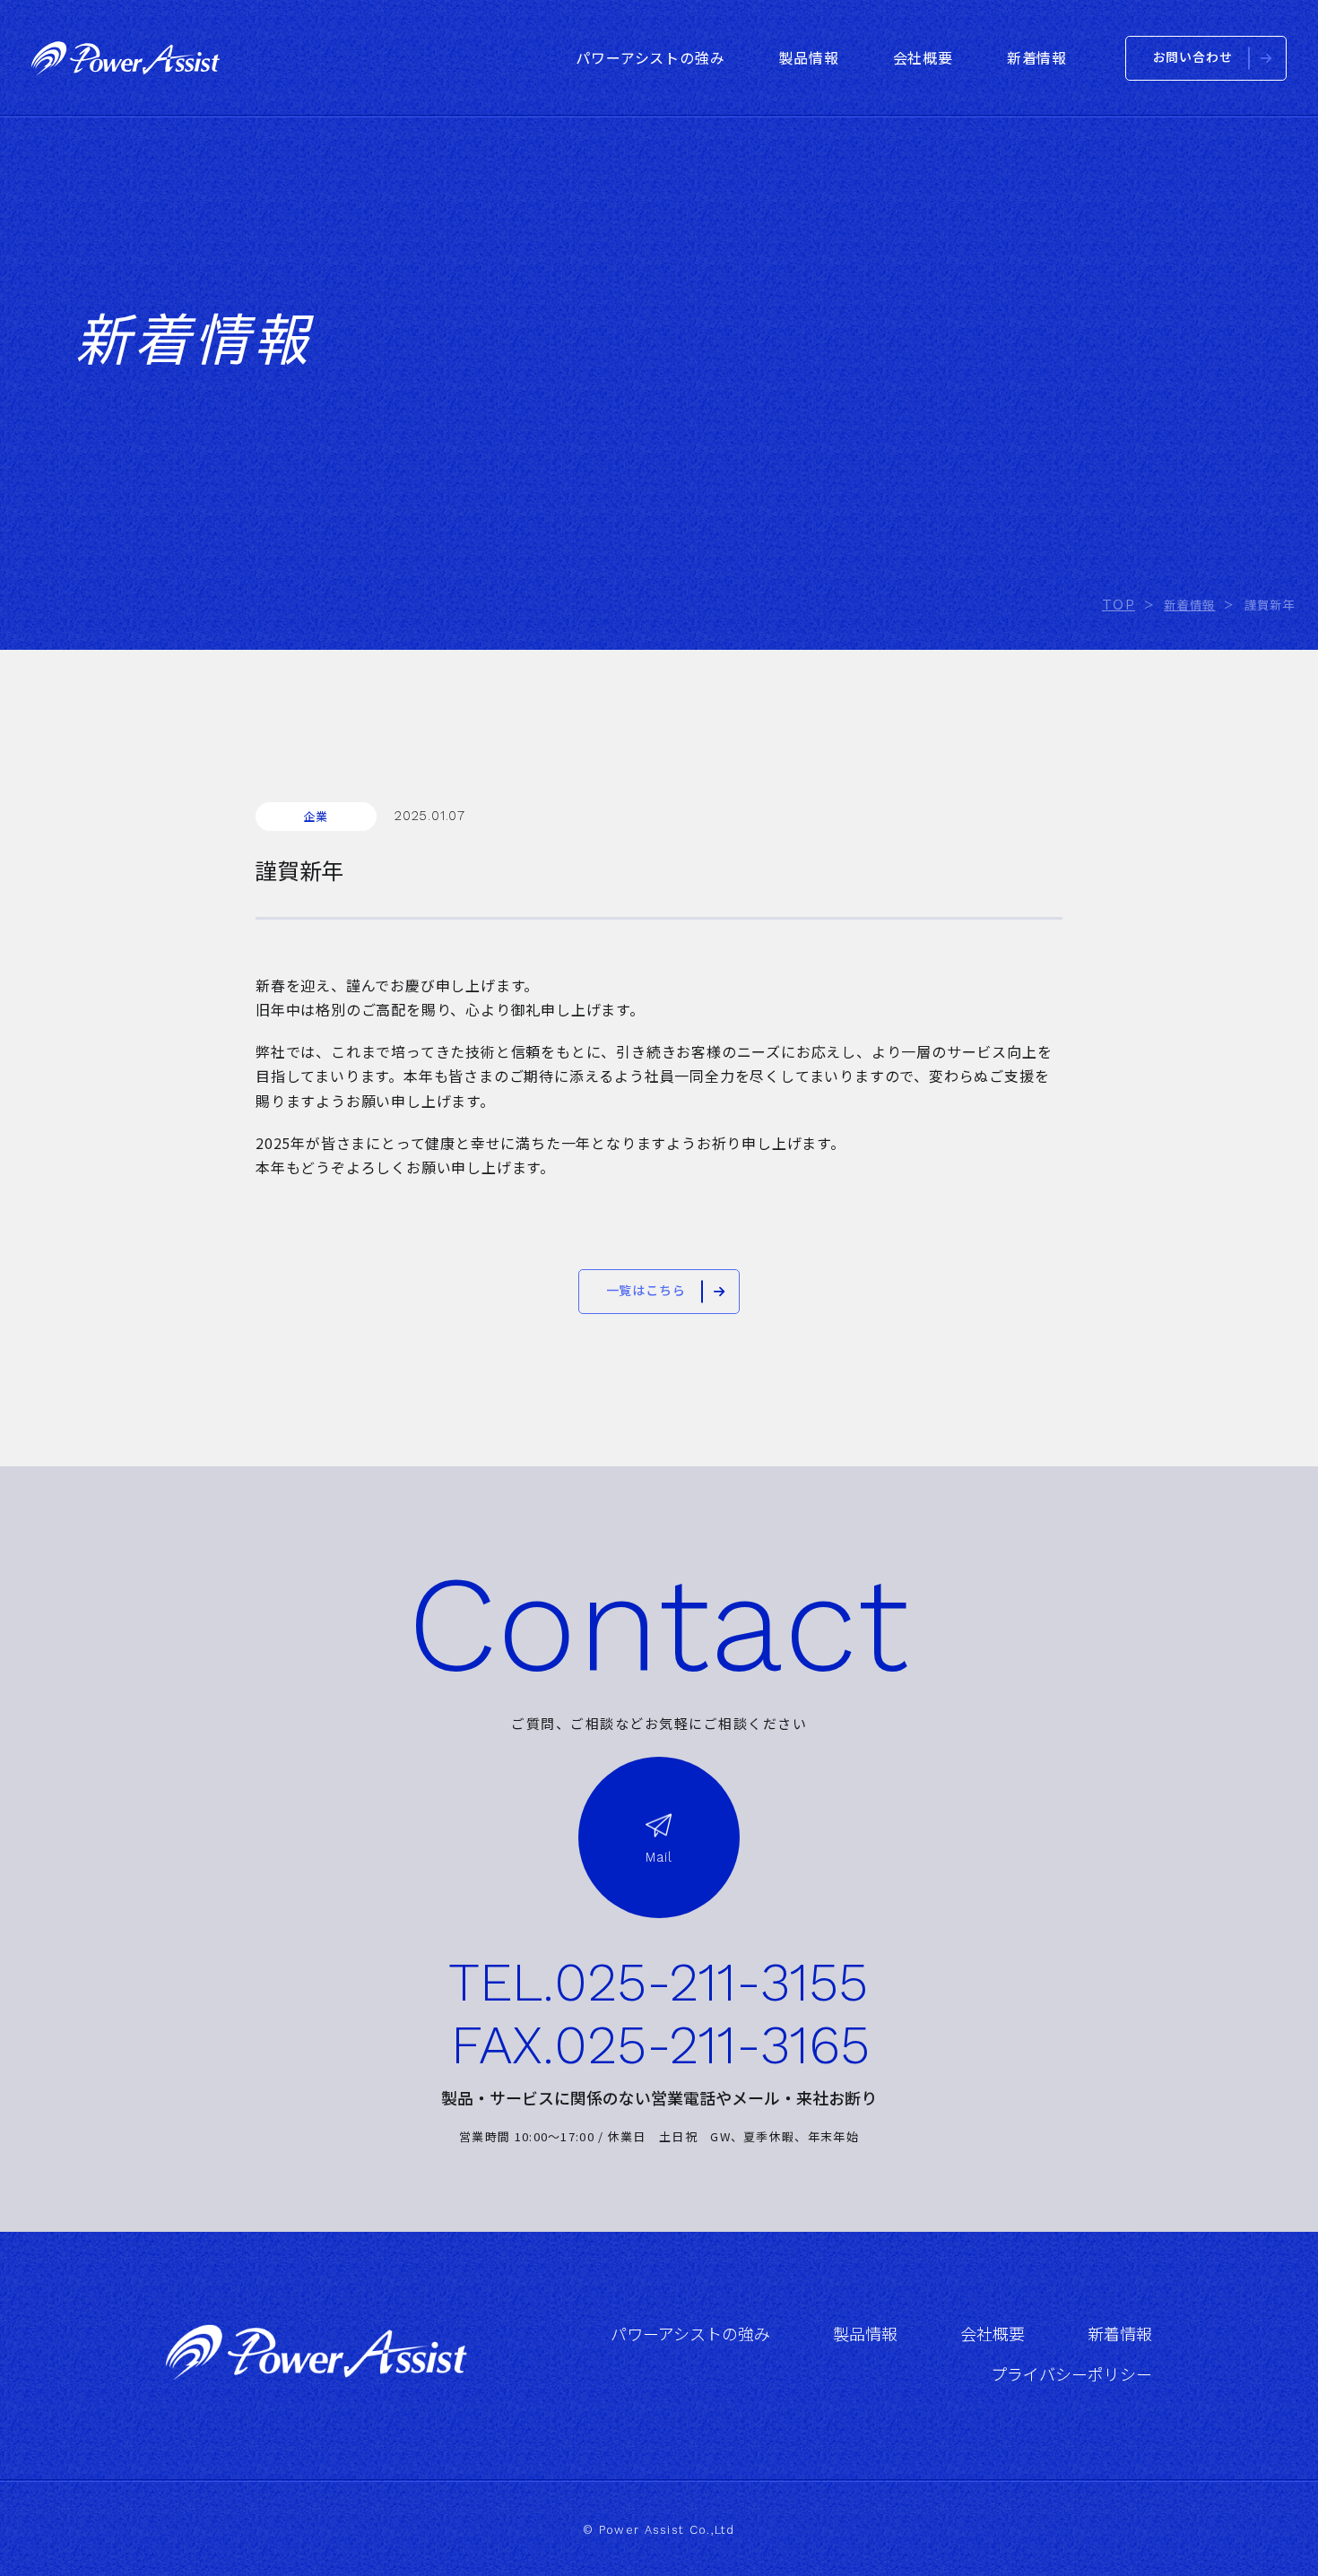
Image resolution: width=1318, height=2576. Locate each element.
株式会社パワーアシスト (126, 58)
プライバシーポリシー (1071, 2375)
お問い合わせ (1193, 57)
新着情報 (1120, 2334)
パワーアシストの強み (690, 2334)
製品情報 (865, 2334)
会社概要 (993, 2334)
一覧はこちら (646, 1291)
